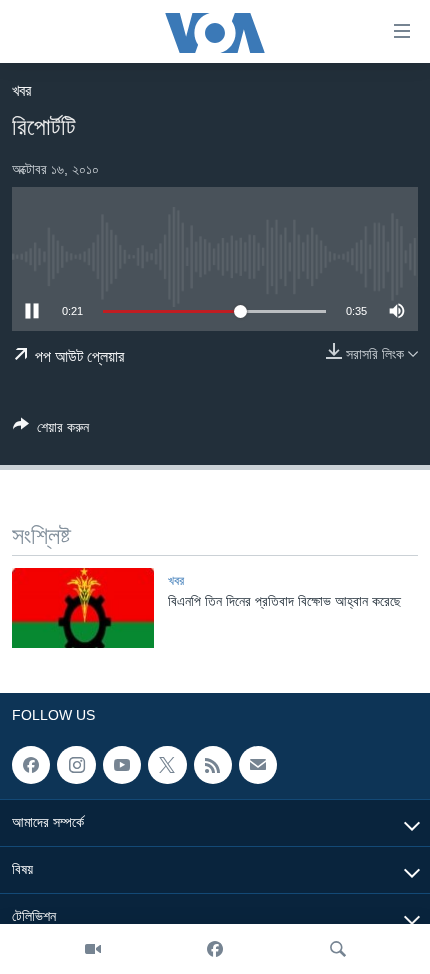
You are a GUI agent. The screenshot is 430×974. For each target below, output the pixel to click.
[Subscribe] (258, 765)
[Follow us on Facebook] (31, 765)
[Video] (93, 949)
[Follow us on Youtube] (122, 765)
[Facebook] (215, 949)
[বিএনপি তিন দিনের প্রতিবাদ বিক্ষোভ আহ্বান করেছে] (83, 608)
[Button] (51, 430)
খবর (21, 90)
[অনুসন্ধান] (338, 949)
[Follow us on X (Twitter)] (167, 765)
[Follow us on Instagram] (76, 765)
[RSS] (213, 765)
